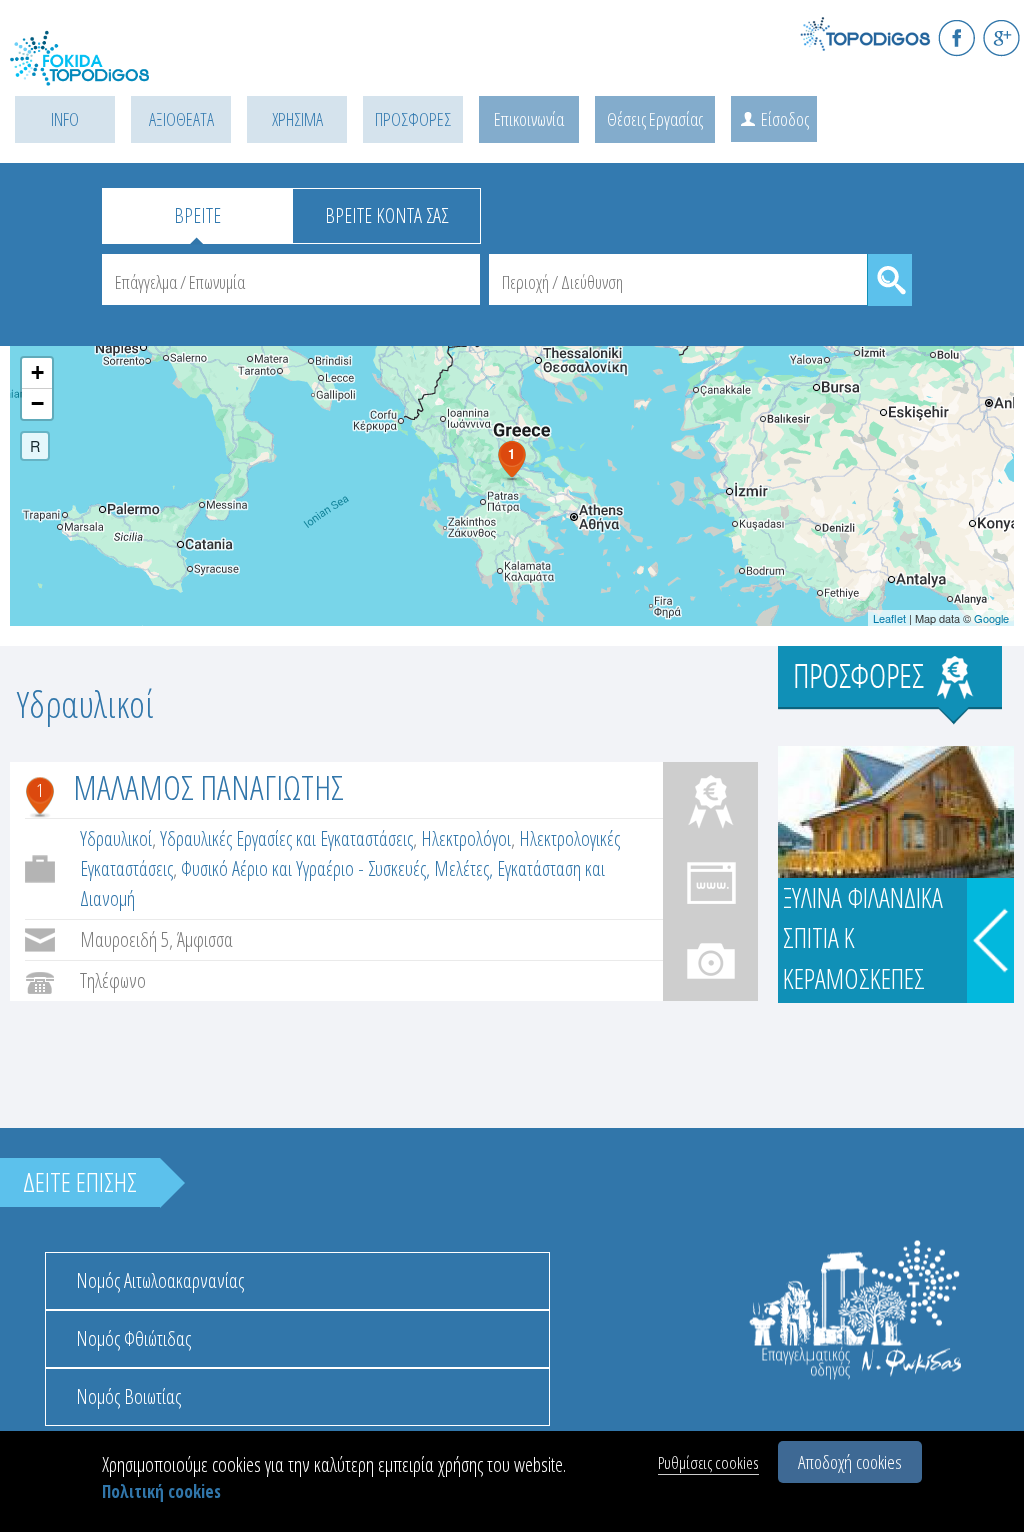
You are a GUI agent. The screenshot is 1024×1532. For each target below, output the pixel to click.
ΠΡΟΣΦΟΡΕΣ (413, 119)
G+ (1001, 37)
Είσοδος (785, 119)
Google (991, 618)
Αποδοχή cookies (850, 1462)
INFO (65, 119)
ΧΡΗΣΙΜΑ (297, 119)
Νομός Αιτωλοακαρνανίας (160, 1280)
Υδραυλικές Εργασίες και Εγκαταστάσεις (286, 838)
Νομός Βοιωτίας (128, 1396)
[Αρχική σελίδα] (100, 70)
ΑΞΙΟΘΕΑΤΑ (181, 119)
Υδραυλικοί (116, 838)
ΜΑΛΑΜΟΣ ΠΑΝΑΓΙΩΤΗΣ (208, 787)
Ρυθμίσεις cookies (708, 1462)
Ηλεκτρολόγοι (466, 838)
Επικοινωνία (529, 119)
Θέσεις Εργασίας (655, 119)
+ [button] (37, 372)
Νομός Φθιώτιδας (133, 1338)
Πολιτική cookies (161, 1491)
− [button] (37, 403)
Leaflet (889, 618)
